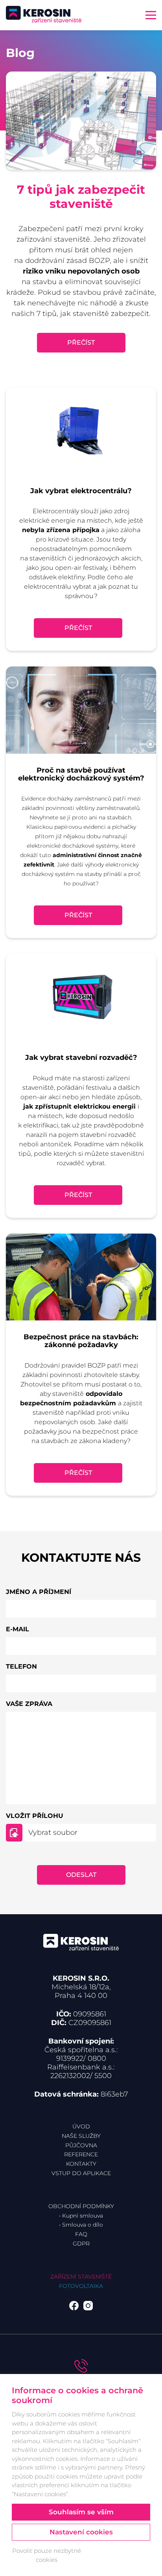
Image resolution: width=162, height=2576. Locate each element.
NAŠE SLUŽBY (81, 2136)
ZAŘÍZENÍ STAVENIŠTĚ (81, 2277)
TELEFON (21, 1666)
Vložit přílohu (35, 1816)
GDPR (81, 2244)
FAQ (81, 2234)
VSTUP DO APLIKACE (81, 2173)
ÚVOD (81, 2126)
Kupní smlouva (83, 2216)
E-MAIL (17, 1629)
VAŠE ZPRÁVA (29, 1704)
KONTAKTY (81, 2164)
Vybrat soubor (53, 1832)
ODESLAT (81, 1875)
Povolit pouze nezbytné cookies (47, 2555)
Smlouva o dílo (83, 2225)
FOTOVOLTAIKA (81, 2286)
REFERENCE (81, 2154)
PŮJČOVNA (81, 2145)
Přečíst (81, 342)
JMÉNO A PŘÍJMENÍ (39, 1592)
